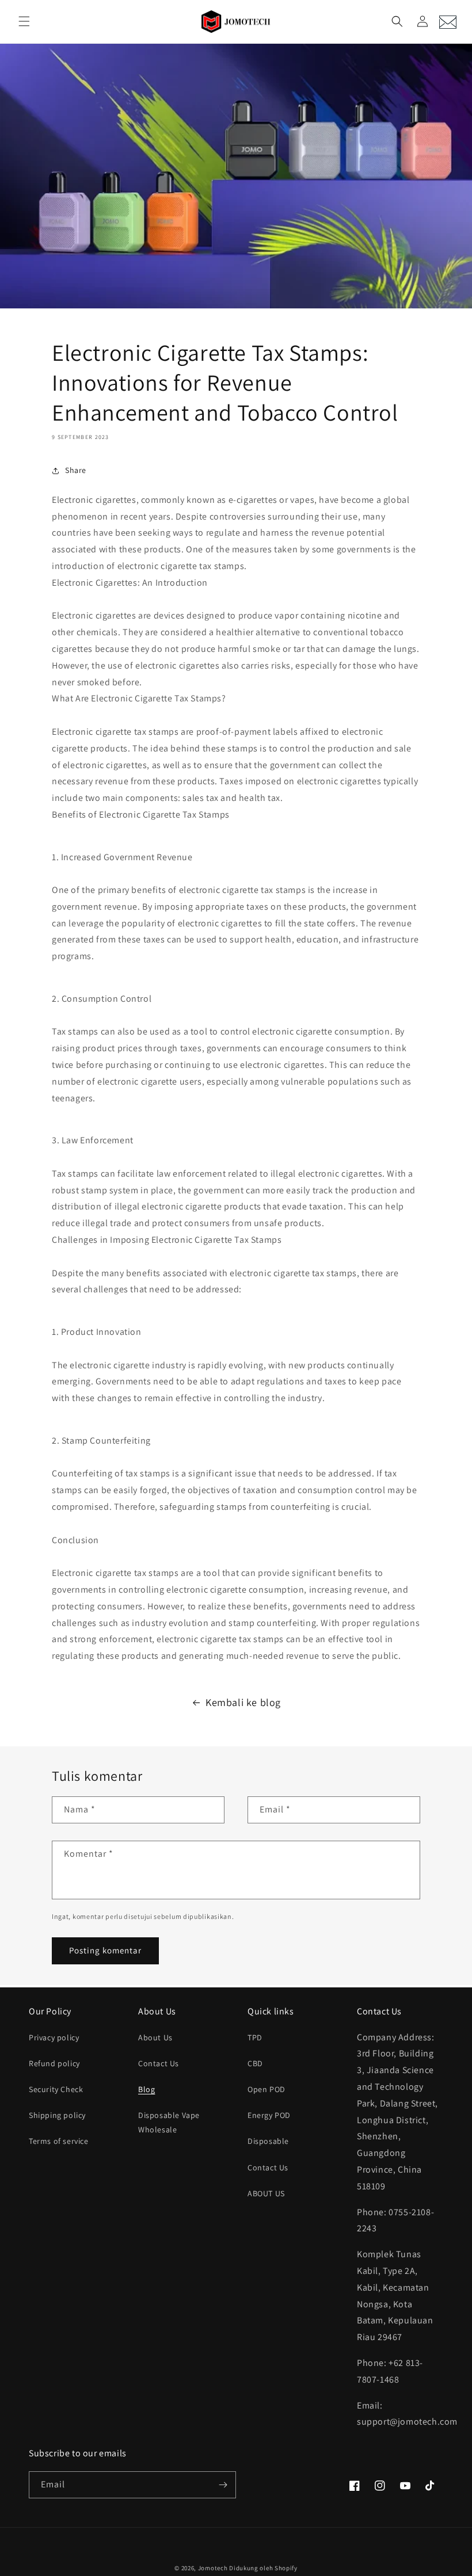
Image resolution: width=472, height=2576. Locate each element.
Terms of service (59, 2141)
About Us (155, 2037)
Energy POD (269, 2115)
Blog (146, 2089)
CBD (255, 2063)
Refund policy (54, 2063)
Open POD (267, 2089)
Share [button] (76, 470)
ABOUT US (266, 2193)
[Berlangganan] (223, 2485)
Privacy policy (54, 2037)
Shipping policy (57, 2115)
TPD (255, 2037)
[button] (24, 21)
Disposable (268, 2141)
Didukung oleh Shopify (263, 2568)
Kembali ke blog (243, 1702)
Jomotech (213, 2568)
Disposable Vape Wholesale (169, 2122)
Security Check (56, 2089)
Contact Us (159, 2063)
